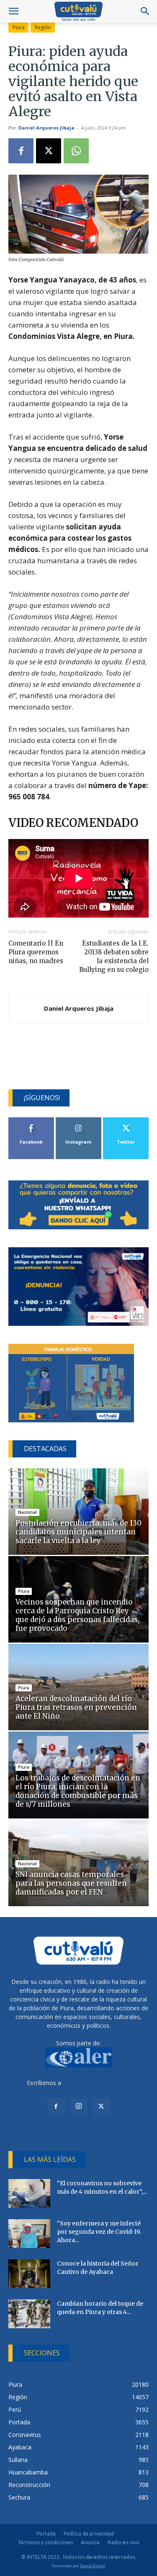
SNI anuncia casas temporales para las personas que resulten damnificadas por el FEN (71, 1883)
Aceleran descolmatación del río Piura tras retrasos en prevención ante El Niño (76, 1707)
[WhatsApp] (76, 151)
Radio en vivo (124, 2542)
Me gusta (31, 1120)
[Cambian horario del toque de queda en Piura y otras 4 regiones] (29, 2314)
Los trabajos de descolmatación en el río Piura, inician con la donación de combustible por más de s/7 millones (78, 1791)
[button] (13, 11)
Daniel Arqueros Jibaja (46, 128)
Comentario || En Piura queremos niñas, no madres (36, 952)
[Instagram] (79, 2106)
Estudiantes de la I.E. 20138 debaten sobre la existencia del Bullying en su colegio (114, 956)
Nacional (27, 1512)
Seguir (78, 1120)
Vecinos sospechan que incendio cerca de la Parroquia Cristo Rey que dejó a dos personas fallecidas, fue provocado (77, 1615)
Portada (46, 2534)
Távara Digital (92, 2566)
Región (43, 27)
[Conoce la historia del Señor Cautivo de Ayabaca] (29, 2274)
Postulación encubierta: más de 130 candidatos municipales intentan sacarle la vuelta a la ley (78, 1532)
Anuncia (90, 2542)
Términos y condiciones (45, 2542)
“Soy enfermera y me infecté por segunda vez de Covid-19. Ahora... (99, 2232)
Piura (19, 27)
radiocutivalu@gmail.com (97, 2083)
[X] (49, 151)
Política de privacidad (89, 2534)
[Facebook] (21, 151)
